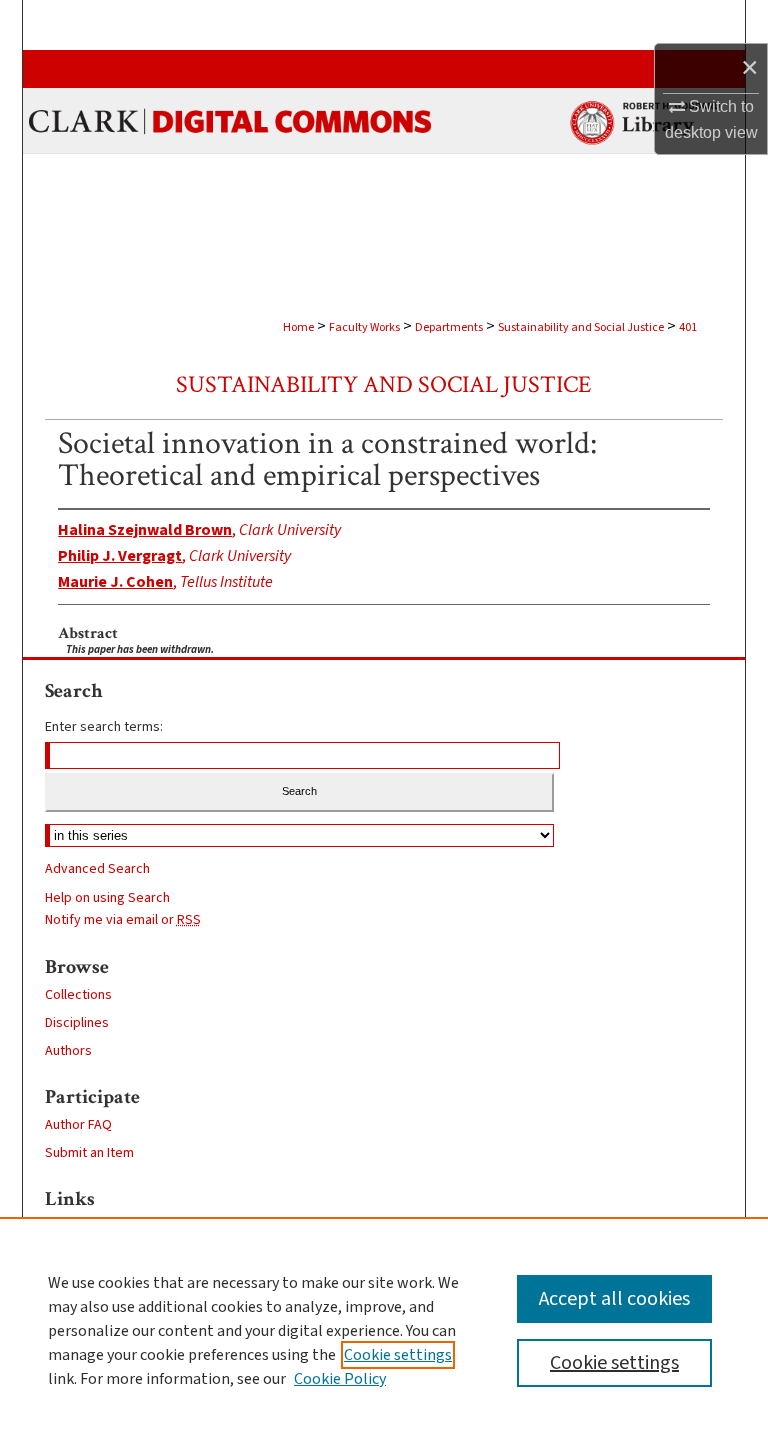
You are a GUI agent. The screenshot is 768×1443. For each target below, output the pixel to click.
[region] (384, 1330)
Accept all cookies (614, 1299)
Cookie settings (398, 1355)
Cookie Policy (340, 1379)
